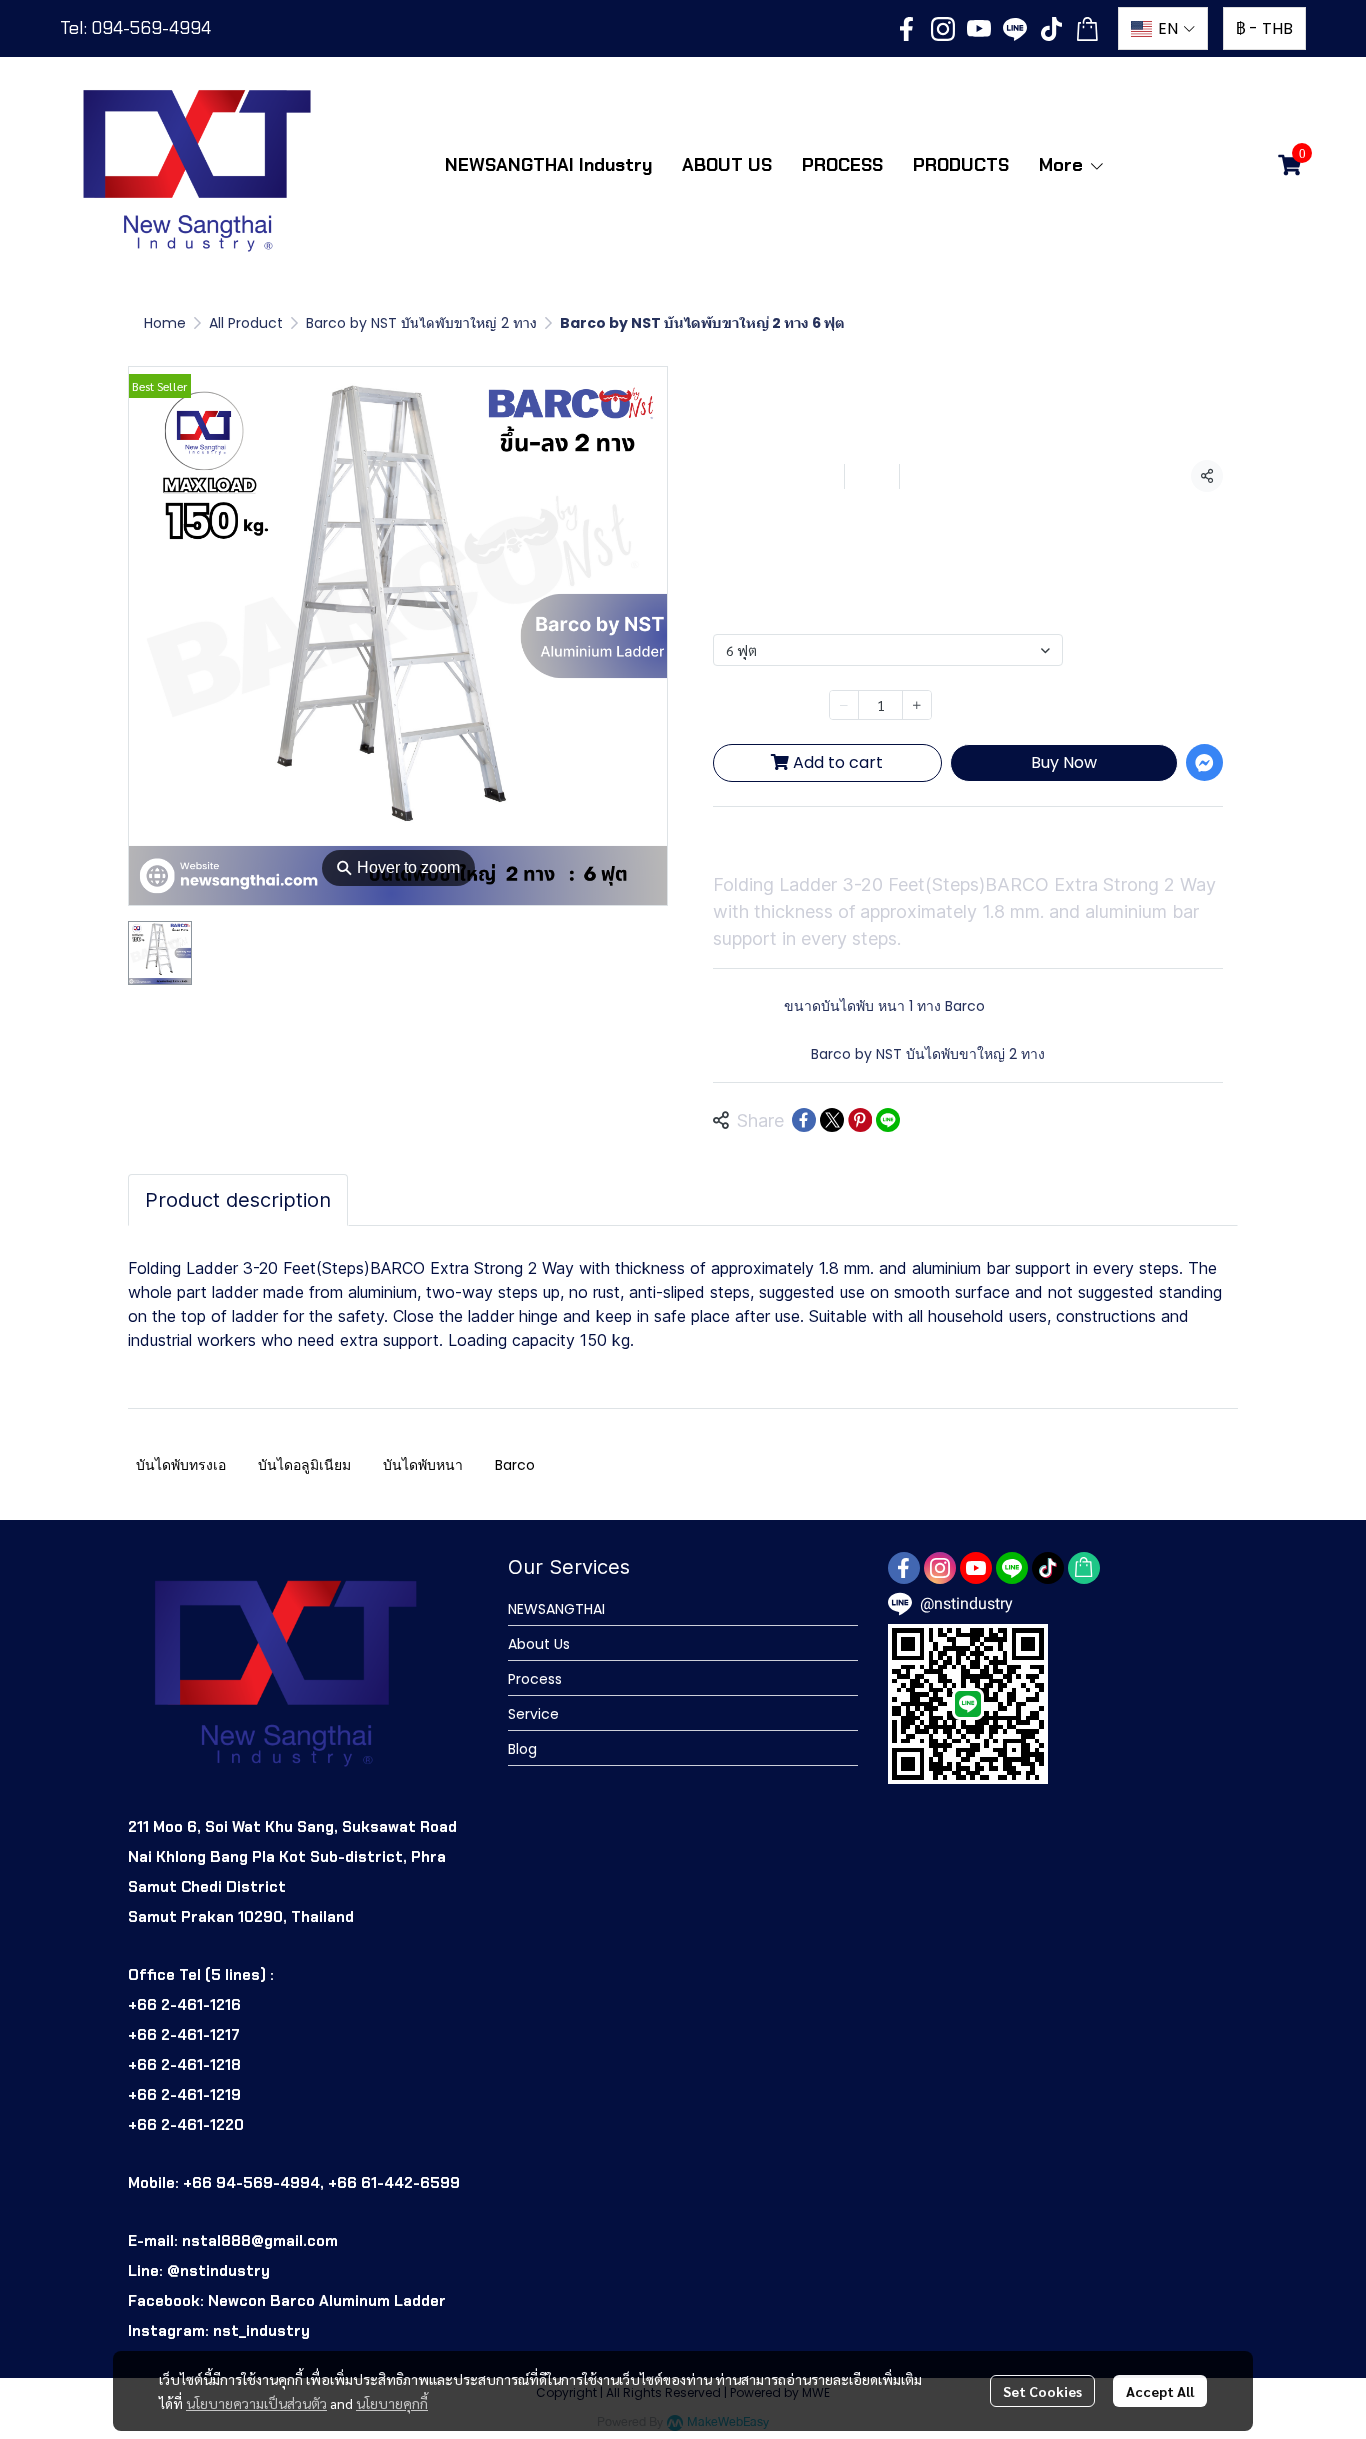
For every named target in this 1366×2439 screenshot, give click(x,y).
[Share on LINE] (888, 1120)
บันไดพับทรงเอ (181, 1465)
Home (165, 323)
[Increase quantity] (917, 705)
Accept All (1160, 2391)
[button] (1163, 28)
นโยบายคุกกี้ (392, 2403)
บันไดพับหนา (423, 1465)
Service (533, 1714)
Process (535, 1679)
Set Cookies (1042, 2391)
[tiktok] (1051, 29)
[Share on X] (832, 1120)
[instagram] (943, 29)
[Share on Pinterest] (860, 1120)
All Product (246, 323)
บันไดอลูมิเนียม (304, 1465)
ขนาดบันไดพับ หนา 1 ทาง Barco (884, 1006)
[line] (1015, 29)
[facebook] (907, 29)
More (1063, 165)
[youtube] (979, 29)
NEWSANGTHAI (556, 1609)
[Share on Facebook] (804, 1120)
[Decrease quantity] (844, 705)
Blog (522, 1749)
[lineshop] (1087, 29)
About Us (539, 1644)
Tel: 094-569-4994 (135, 28)
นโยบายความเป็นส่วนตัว (256, 2403)
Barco (515, 1465)
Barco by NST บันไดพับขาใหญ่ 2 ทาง (421, 323)
